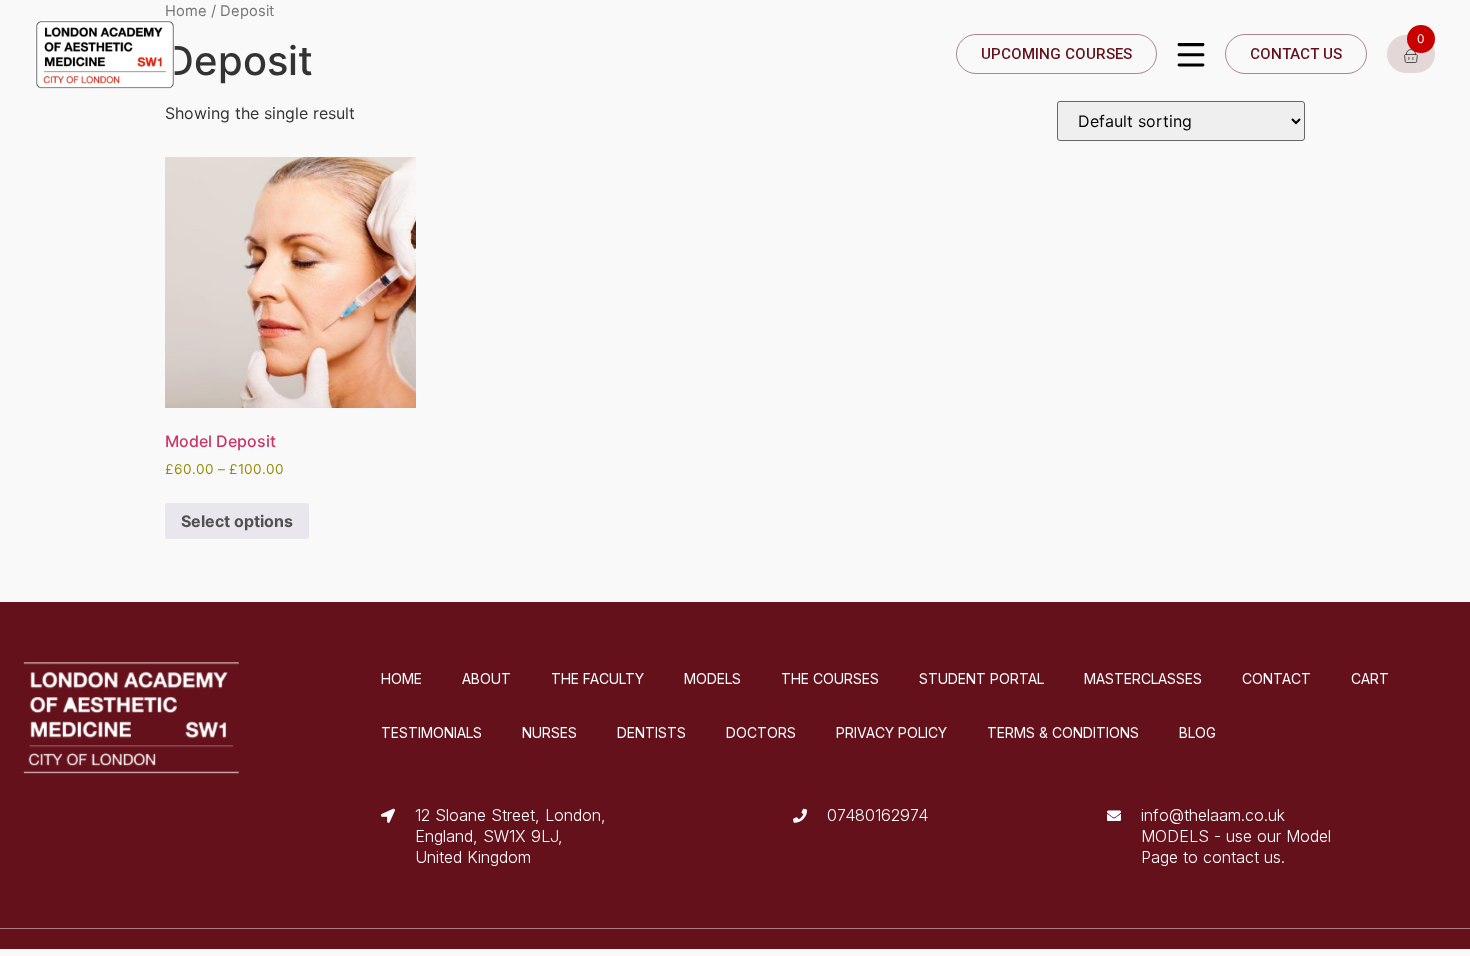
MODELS (712, 678)
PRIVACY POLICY (891, 732)
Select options (237, 521)
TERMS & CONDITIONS (1063, 732)
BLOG (1197, 732)
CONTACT (1276, 678)
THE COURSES (830, 678)
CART (1370, 678)
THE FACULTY (597, 678)
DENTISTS (651, 732)
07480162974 (877, 815)
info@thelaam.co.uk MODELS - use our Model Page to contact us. (1236, 836)
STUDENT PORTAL (981, 678)
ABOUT (486, 678)
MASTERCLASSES (1143, 678)
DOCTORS (761, 732)
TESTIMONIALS (431, 732)
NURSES (549, 732)
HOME (401, 678)
